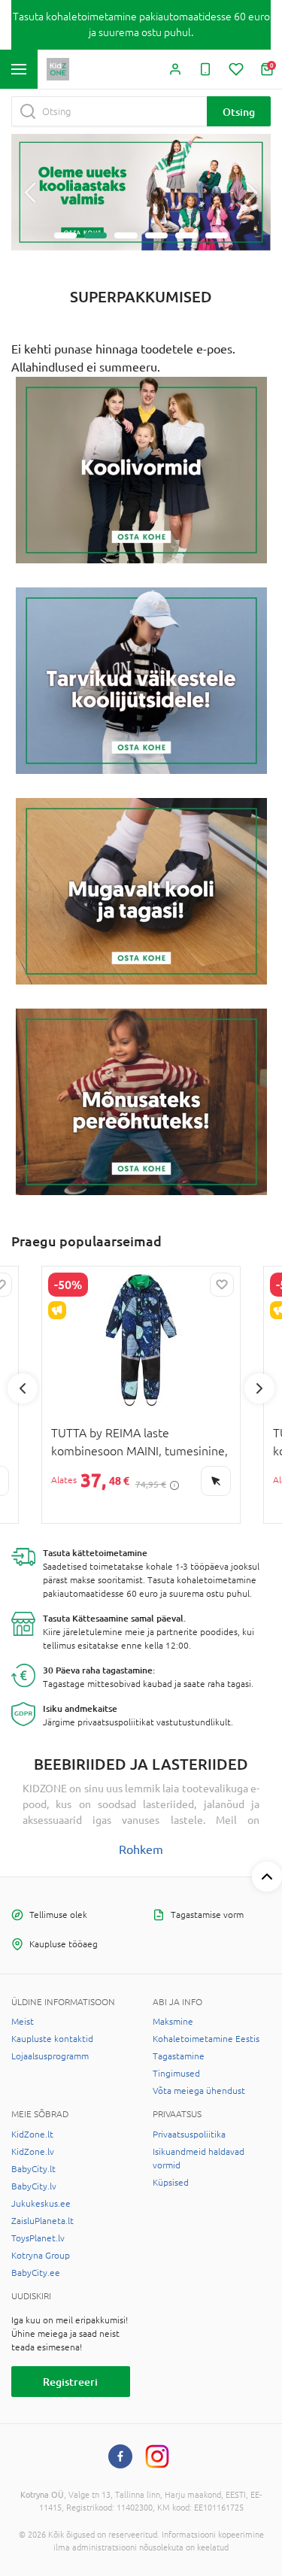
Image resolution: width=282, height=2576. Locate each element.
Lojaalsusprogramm (50, 2056)
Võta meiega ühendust (199, 2091)
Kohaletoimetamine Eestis (206, 2039)
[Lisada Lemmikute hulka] (222, 1285)
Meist (23, 2022)
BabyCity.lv (34, 2186)
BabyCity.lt (33, 2169)
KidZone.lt (32, 2135)
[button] (30, 193)
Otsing (239, 112)
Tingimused (176, 2074)
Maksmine (173, 2022)
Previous (23, 1388)
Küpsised (171, 2183)
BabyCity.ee (36, 2273)
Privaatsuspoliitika (189, 2135)
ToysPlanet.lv (38, 2238)
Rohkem (141, 1849)
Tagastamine (179, 2056)
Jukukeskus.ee (41, 2204)
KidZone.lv (33, 2152)
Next (259, 1388)
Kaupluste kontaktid (52, 2039)
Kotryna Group (41, 2256)
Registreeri (70, 2382)
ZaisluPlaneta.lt (42, 2221)
